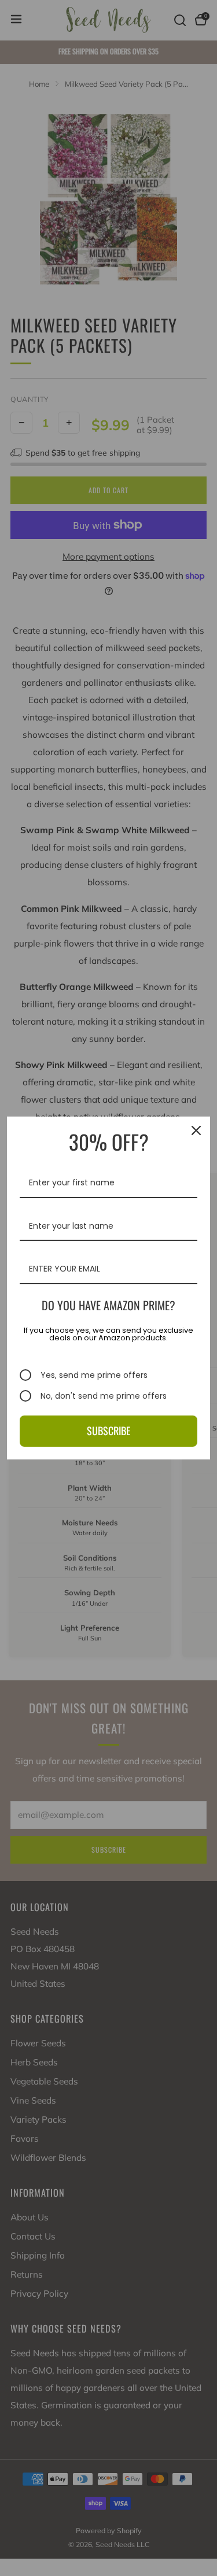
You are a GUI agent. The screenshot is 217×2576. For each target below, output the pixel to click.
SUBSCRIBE (108, 1431)
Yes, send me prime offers (94, 1375)
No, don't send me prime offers (104, 1396)
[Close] (196, 1130)
